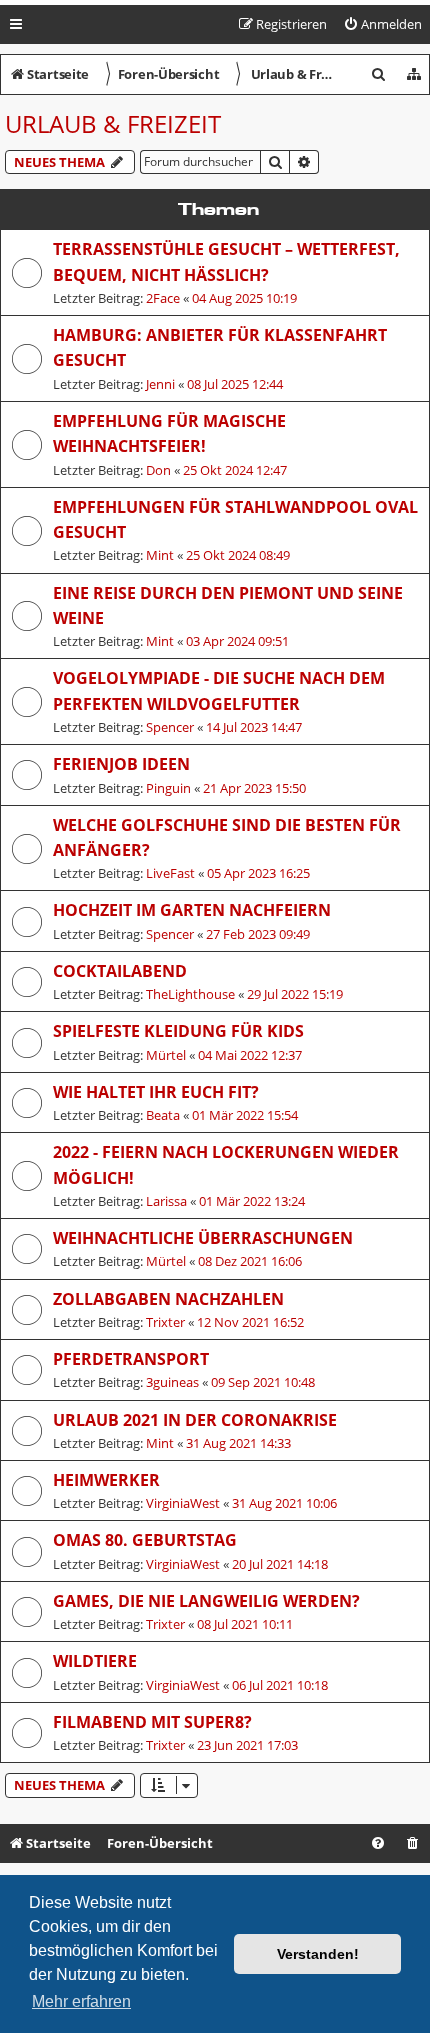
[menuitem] (382, 24)
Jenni (160, 384)
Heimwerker (106, 1480)
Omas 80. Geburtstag (145, 1540)
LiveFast (170, 873)
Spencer (170, 727)
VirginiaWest (183, 1503)
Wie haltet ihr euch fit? (156, 1092)
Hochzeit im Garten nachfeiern (192, 910)
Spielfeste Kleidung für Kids (178, 1031)
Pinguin (168, 788)
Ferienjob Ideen (121, 764)
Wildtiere (95, 1661)
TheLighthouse (190, 994)
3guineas (172, 1382)
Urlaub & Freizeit (113, 123)
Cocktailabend (120, 971)
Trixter (165, 1322)
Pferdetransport (131, 1359)
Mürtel (166, 1055)
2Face (163, 298)
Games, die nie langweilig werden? (206, 1601)
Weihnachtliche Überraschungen (203, 1238)
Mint (160, 555)
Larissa (166, 1201)
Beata (163, 1115)
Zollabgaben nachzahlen (168, 1299)
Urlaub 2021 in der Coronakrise (195, 1420)
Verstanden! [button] (318, 1954)
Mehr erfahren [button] (81, 2001)
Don (158, 470)
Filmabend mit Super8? (152, 1722)
